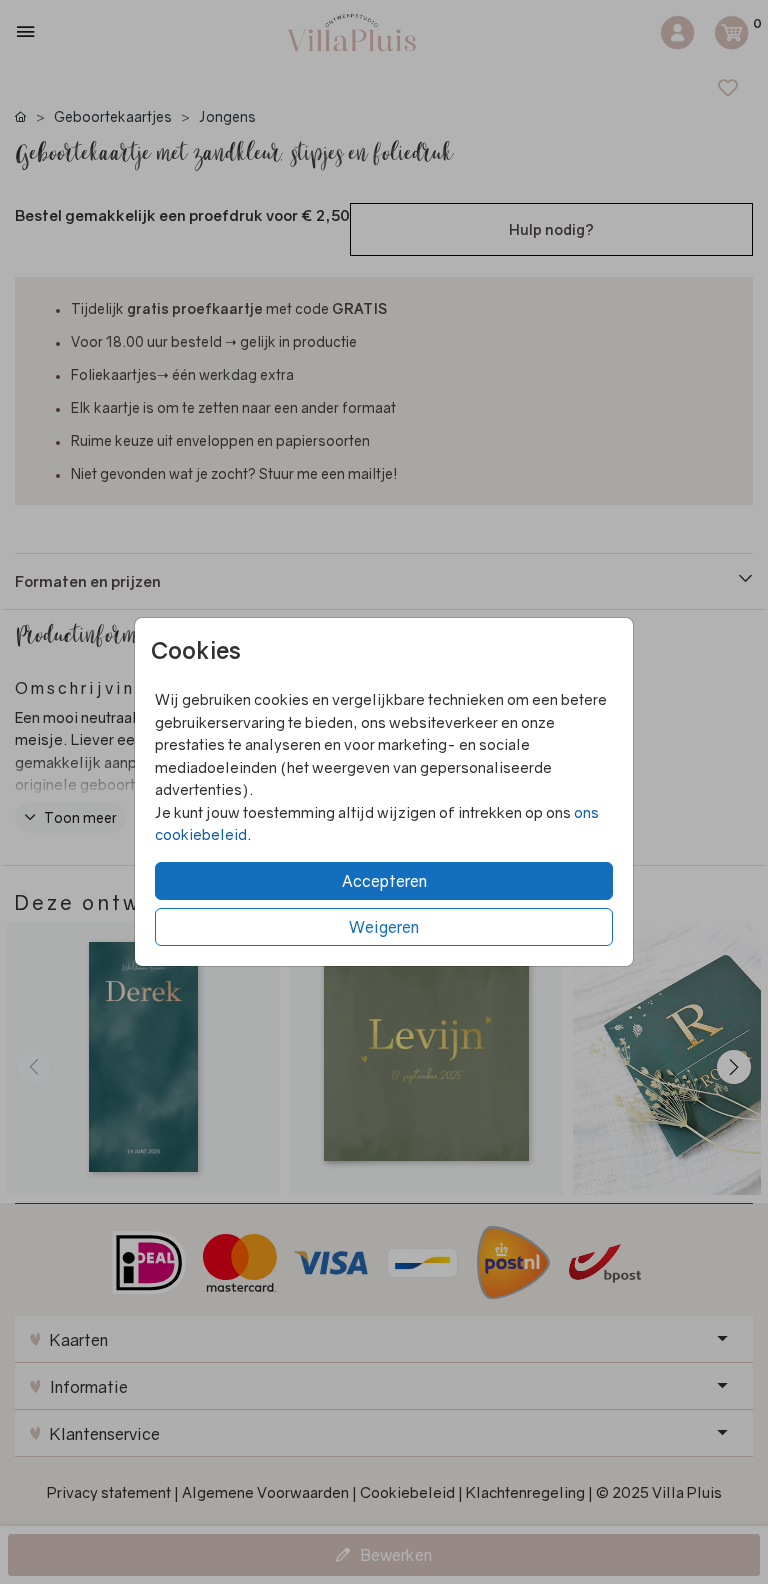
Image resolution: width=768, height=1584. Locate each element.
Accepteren (384, 881)
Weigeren (384, 927)
